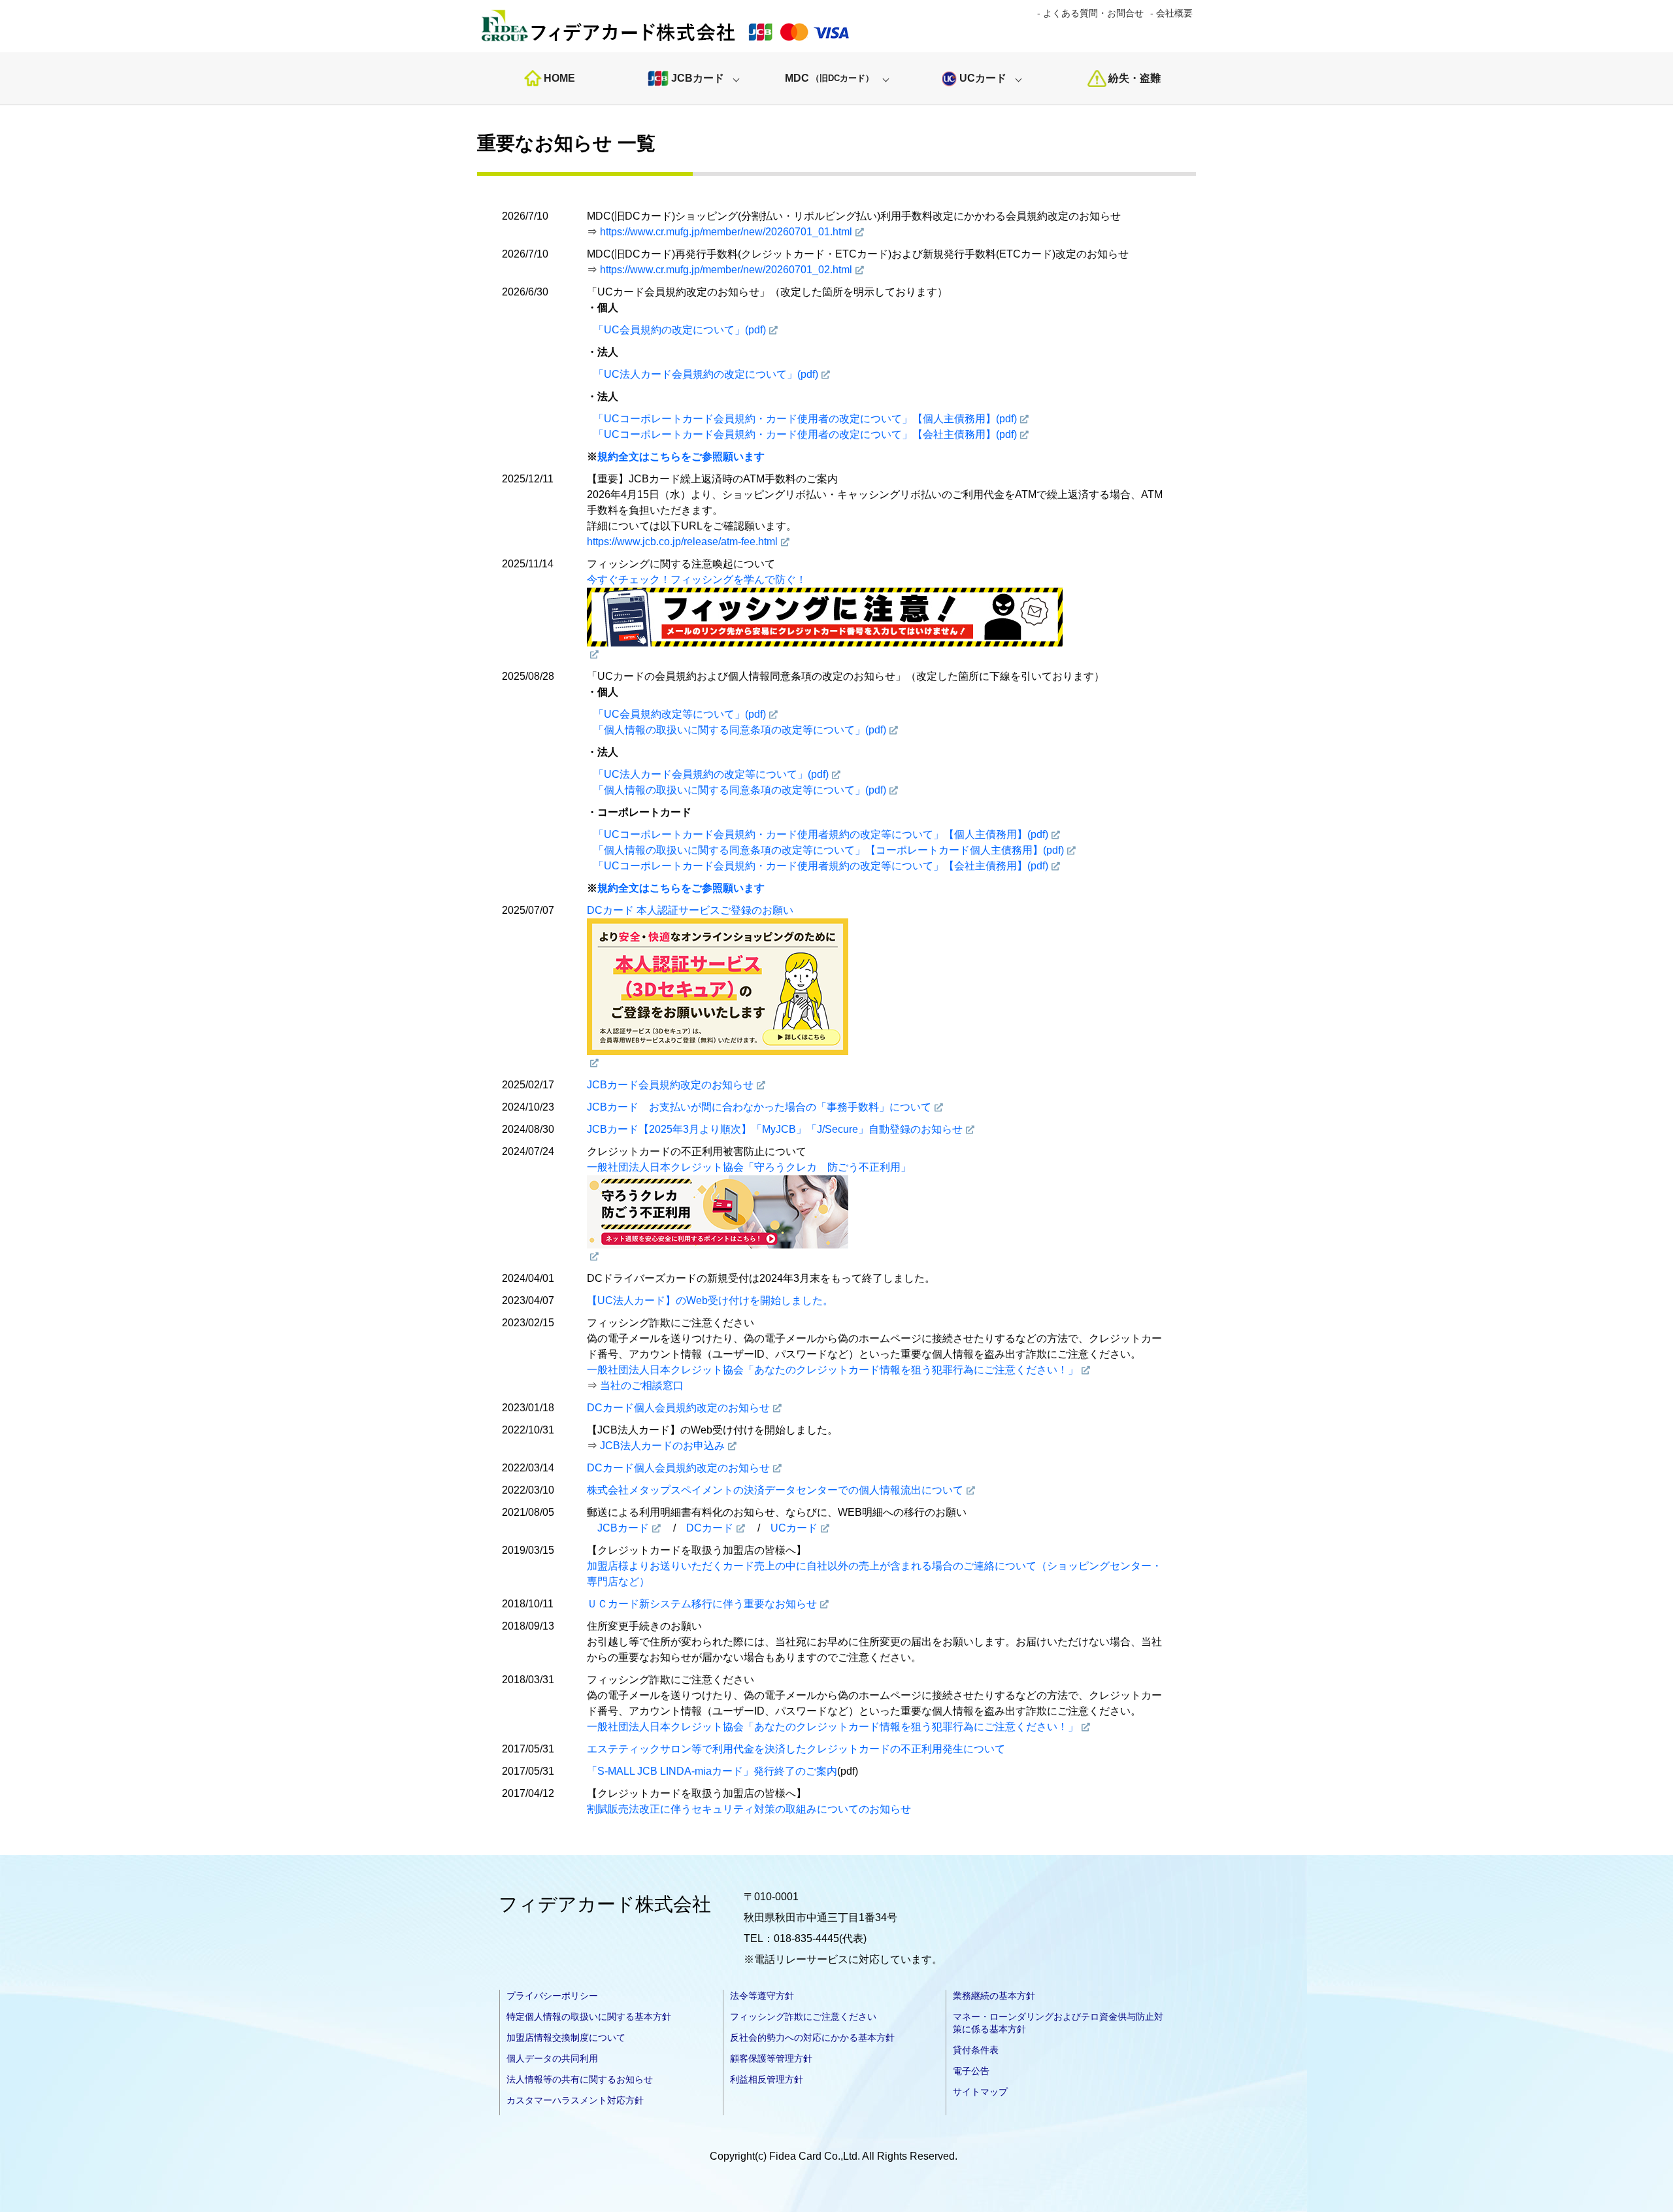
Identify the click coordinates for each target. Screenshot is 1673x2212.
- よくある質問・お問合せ (1090, 13)
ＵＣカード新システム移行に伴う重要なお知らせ (702, 1604)
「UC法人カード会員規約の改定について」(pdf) (706, 374)
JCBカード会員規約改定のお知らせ (670, 1085)
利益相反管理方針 (767, 2079)
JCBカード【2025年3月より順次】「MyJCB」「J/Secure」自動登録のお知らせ (775, 1129)
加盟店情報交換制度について (566, 2037)
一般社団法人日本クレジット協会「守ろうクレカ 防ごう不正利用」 (749, 1167)
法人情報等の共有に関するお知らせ (580, 2079)
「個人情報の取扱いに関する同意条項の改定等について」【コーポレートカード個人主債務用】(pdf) (829, 850)
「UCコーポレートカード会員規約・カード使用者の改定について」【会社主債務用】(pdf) (805, 434)
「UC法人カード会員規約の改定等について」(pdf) (711, 774)
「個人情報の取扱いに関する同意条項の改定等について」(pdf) (740, 730)
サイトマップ (980, 2092)
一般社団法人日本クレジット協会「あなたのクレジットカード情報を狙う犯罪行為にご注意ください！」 (833, 1370)
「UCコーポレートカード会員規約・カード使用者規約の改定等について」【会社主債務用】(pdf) (821, 866)
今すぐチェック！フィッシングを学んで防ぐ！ (697, 579)
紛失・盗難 (1135, 78)
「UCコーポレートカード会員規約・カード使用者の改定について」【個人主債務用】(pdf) (805, 419)
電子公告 (971, 2071)
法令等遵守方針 (762, 1996)
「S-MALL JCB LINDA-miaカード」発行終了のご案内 (712, 1771)
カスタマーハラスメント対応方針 (575, 2100)
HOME (559, 78)
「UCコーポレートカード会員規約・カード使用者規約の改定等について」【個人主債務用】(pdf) (821, 834)
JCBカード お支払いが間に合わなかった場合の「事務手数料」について (759, 1107)
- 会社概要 (1171, 13)
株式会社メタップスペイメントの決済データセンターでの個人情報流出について (775, 1490)
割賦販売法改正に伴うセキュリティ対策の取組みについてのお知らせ (749, 1809)
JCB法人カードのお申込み (662, 1446)
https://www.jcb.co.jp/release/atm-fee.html (682, 542)
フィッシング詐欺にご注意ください (803, 2017)
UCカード (983, 78)
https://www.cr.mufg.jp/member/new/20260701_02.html (726, 270)
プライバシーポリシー (552, 1996)
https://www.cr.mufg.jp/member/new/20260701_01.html (726, 232)
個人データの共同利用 (552, 2058)
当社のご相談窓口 (642, 1385)
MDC (829, 78)
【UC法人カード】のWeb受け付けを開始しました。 (710, 1300)
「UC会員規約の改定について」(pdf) (680, 330)
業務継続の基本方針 (994, 1996)
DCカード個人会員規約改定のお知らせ (678, 1408)
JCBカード (698, 78)
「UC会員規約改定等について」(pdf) (680, 714)
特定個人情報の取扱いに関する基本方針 (589, 2017)
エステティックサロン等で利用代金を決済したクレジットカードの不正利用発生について (796, 1749)
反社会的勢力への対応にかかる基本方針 (812, 2037)
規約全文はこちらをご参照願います (681, 457)
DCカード (710, 1528)
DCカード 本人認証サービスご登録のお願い (690, 910)
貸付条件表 (976, 2050)
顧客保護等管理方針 (771, 2058)
